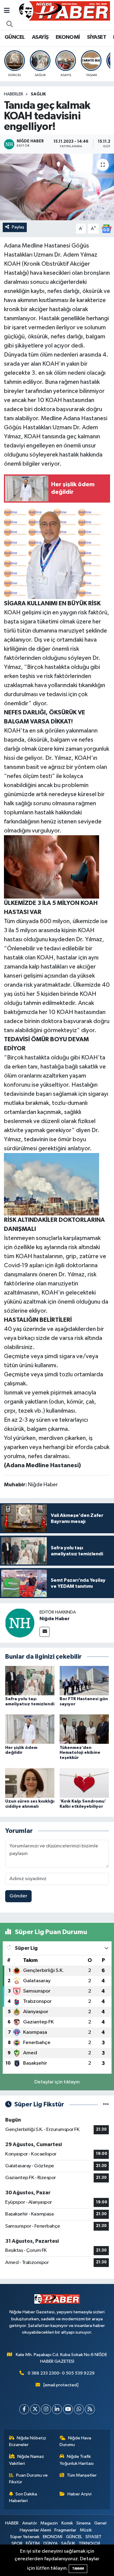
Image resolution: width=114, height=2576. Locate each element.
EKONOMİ (68, 37)
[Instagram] (46, 2409)
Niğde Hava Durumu (75, 2441)
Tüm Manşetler (82, 2475)
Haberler (14, 94)
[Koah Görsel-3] (52, 866)
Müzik (86, 2530)
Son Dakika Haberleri (23, 2497)
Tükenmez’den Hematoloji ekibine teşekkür (80, 1753)
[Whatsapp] (79, 2409)
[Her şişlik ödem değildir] (30, 1729)
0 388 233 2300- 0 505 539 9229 (61, 2373)
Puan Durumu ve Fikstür (29, 2479)
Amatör (30, 2523)
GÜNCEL (15, 37)
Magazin (49, 2523)
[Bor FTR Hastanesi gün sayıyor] (84, 1680)
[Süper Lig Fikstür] (106, 2104)
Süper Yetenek (25, 2537)
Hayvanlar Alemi (35, 2530)
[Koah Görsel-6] (52, 1184)
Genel (100, 2523)
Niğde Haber (55, 1619)
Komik (67, 2523)
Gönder (18, 1896)
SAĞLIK (38, 94)
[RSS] (90, 2409)
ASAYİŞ (40, 37)
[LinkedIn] (57, 2409)
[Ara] (10, 25)
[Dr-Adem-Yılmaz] (53, 553)
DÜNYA (51, 2543)
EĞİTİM (33, 2543)
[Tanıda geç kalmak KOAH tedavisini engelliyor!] (57, 187)
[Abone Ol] (106, 229)
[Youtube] (68, 2409)
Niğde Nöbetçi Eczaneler (28, 2441)
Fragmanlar (65, 2530)
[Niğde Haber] (20, 1623)
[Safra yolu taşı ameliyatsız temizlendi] (30, 1680)
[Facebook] (24, 2409)
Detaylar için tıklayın (57, 2082)
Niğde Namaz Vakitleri (27, 2460)
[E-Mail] (45, 1632)
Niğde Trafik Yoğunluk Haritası (77, 2460)
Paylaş (18, 227)
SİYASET (97, 37)
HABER (12, 2523)
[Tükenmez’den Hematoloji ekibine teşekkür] (84, 1729)
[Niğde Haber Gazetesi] (64, 11)
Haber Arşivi (79, 2494)
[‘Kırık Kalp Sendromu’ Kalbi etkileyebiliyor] (84, 1783)
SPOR (17, 2543)
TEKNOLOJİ (89, 2543)
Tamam (78, 2569)
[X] (35, 2409)
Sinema (83, 2523)
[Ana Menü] (7, 11)
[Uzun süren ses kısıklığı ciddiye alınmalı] (30, 1783)
